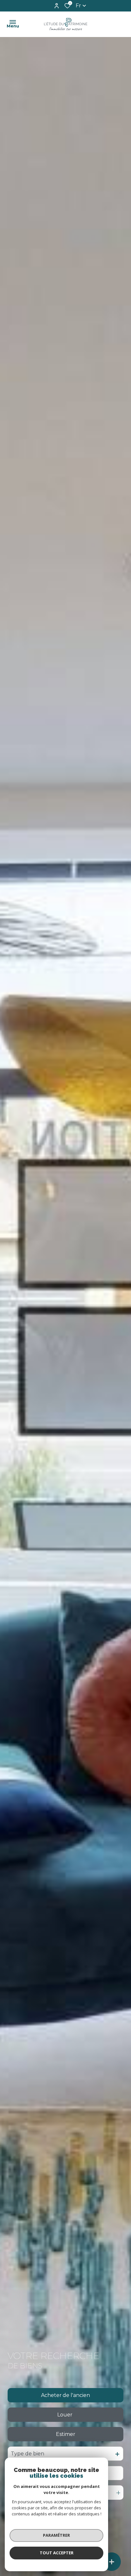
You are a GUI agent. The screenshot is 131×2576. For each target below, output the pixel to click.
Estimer (66, 2434)
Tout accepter (57, 2553)
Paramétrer (56, 2535)
